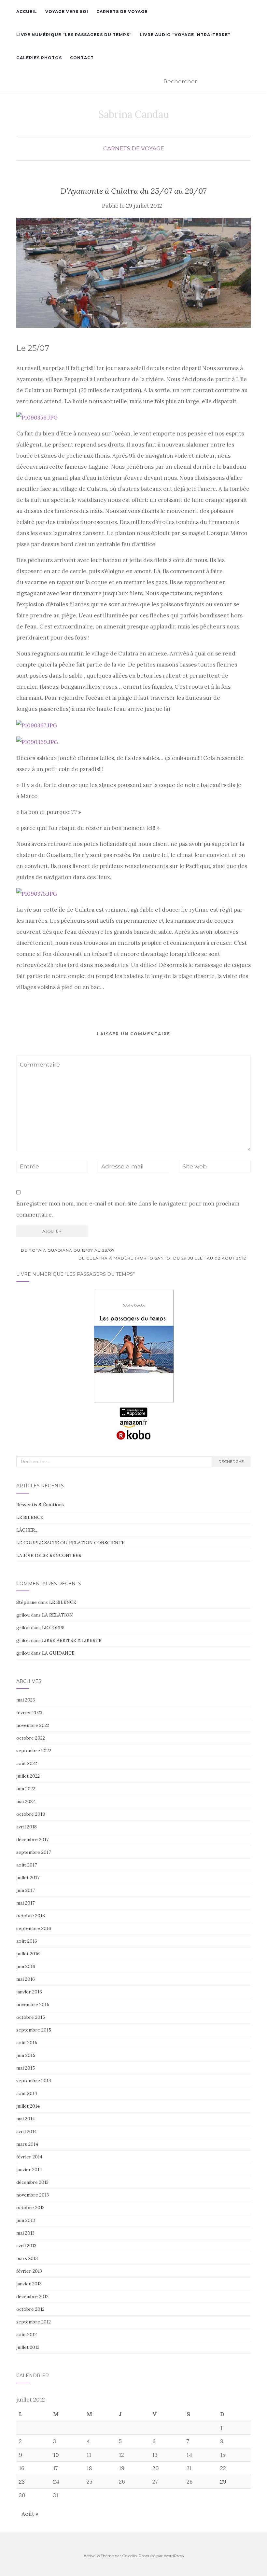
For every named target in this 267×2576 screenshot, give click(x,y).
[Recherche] (247, 82)
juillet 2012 (28, 2347)
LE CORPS (53, 1628)
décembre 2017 (32, 1839)
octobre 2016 (31, 1916)
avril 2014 (27, 2131)
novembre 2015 (33, 2004)
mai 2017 (25, 1903)
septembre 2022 (34, 1751)
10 (56, 2455)
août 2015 (27, 2043)
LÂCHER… (27, 1530)
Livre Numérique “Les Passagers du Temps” (74, 35)
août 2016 (27, 1941)
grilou (23, 1615)
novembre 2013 (33, 2195)
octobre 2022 (31, 1738)
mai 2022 (26, 1801)
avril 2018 (27, 1827)
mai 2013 (25, 2233)
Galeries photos (39, 58)
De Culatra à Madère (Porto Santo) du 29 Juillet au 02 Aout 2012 (163, 1258)
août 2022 (27, 1763)
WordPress (174, 2556)
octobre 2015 (31, 2017)
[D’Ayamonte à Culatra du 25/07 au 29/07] (133, 273)
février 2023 (29, 1713)
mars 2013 (27, 2258)
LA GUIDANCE (58, 1653)
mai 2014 (26, 2119)
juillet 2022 (28, 1776)
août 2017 (27, 1865)
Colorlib (129, 2556)
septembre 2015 (34, 2030)
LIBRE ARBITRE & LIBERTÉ (72, 1640)
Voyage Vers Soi (67, 12)
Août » (30, 2514)
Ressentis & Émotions (40, 1505)
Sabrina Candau (134, 114)
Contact (82, 58)
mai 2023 (26, 1700)
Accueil (27, 12)
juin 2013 (26, 2220)
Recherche (231, 1461)
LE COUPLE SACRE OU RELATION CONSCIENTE (70, 1543)
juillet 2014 (28, 2106)
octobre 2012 (30, 2309)
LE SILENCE (30, 1517)
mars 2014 (27, 2144)
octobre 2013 (30, 2208)
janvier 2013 (29, 2284)
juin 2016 (26, 1966)
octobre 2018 (31, 1814)
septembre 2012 (34, 2322)
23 (22, 2482)
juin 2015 (26, 2055)
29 (223, 2482)
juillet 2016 (28, 1954)
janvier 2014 (29, 2170)
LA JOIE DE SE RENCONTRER (49, 1555)
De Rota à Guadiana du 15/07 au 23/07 (67, 1250)
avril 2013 (26, 2246)
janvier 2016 (29, 1992)
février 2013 (29, 2271)
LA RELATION (57, 1615)
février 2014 (29, 2157)
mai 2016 (26, 1979)
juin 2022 (26, 1789)
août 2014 (27, 2093)
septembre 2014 (34, 2081)
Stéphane (27, 1602)
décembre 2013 (32, 2182)
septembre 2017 (34, 1852)
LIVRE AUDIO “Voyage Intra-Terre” (185, 35)
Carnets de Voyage (122, 12)
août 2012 (27, 2335)
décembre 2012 (32, 2296)
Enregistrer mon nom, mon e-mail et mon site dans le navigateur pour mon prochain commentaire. (128, 1209)
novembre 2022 (33, 1725)
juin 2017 (26, 1890)
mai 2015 (26, 2068)
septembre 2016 (34, 1928)
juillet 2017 (28, 1878)
